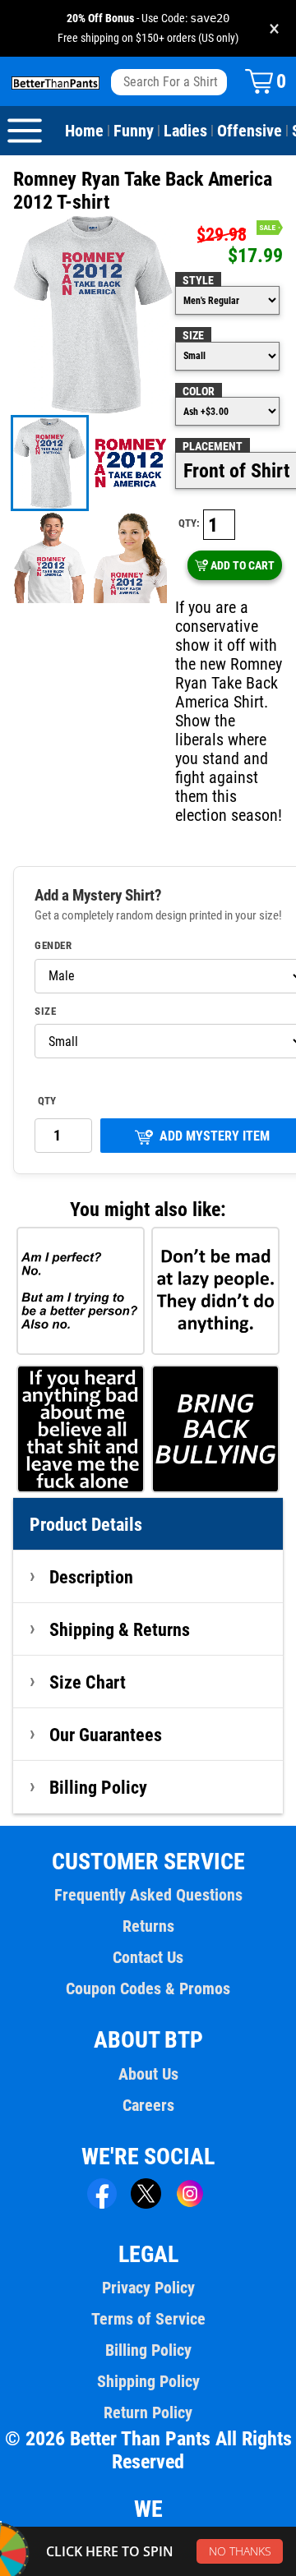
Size (193, 335)
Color (199, 391)
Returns (148, 1926)
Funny (134, 131)
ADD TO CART (243, 565)
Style (198, 280)
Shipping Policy (148, 2381)
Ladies (185, 131)
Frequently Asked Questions (148, 1895)
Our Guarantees (106, 1735)
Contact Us (148, 1957)
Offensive (250, 131)
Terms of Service (148, 2319)
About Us (148, 2074)
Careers (148, 2105)
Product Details (86, 1524)
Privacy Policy (148, 2288)
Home (84, 131)
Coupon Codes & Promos (148, 1988)
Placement (213, 446)
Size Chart (88, 1682)
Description (91, 1577)
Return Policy (148, 2412)
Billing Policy (98, 1787)
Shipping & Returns (120, 1629)
